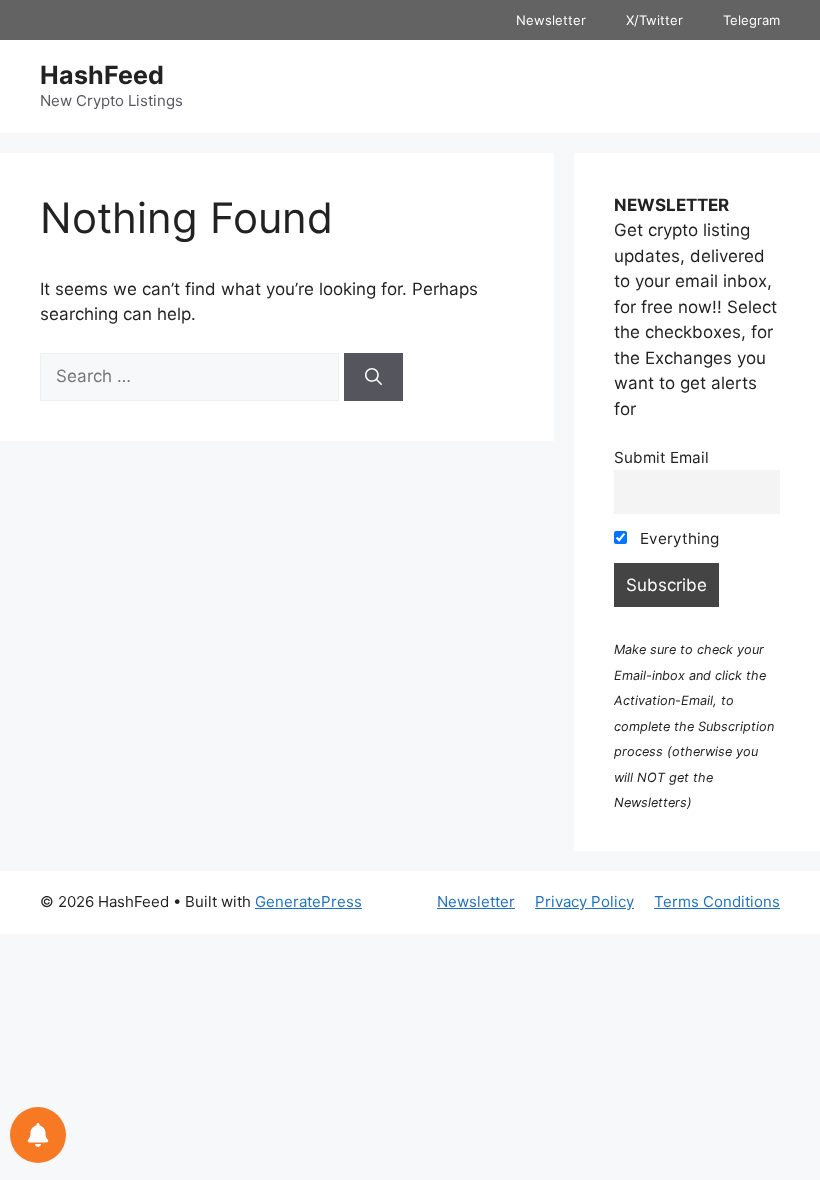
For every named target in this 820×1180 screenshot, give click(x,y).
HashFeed (102, 75)
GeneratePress (308, 901)
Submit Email (661, 457)
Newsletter (551, 20)
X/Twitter (654, 20)
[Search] (373, 377)
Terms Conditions (717, 901)
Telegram (751, 20)
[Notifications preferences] (38, 1135)
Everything (677, 538)
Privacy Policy (584, 901)
